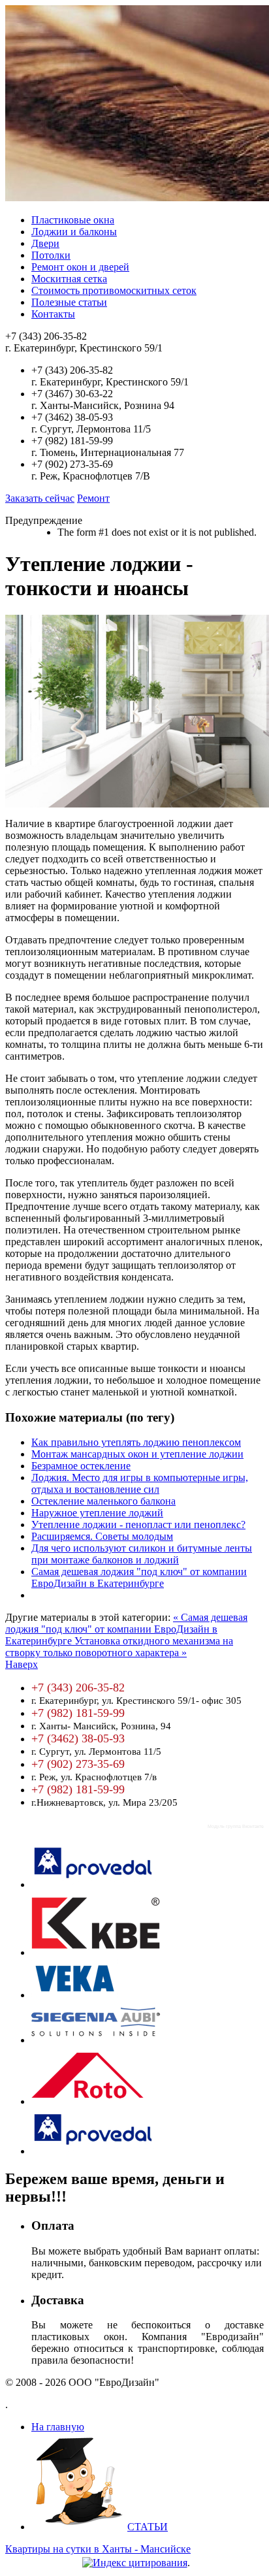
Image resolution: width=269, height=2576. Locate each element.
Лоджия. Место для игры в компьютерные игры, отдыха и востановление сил (140, 1483)
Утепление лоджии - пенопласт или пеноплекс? (138, 1524)
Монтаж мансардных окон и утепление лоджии (137, 1454)
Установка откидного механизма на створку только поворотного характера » (119, 1647)
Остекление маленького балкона (103, 1501)
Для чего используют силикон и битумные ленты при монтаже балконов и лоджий (142, 1554)
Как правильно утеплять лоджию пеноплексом (136, 1442)
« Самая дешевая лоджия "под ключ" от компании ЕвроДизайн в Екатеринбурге (126, 1629)
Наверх (22, 1664)
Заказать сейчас (40, 498)
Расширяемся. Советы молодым (102, 1536)
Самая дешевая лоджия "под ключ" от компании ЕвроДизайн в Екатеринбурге (139, 1577)
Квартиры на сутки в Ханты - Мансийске (98, 2549)
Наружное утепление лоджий (97, 1513)
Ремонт (93, 498)
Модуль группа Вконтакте (236, 1826)
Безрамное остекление (81, 1466)
